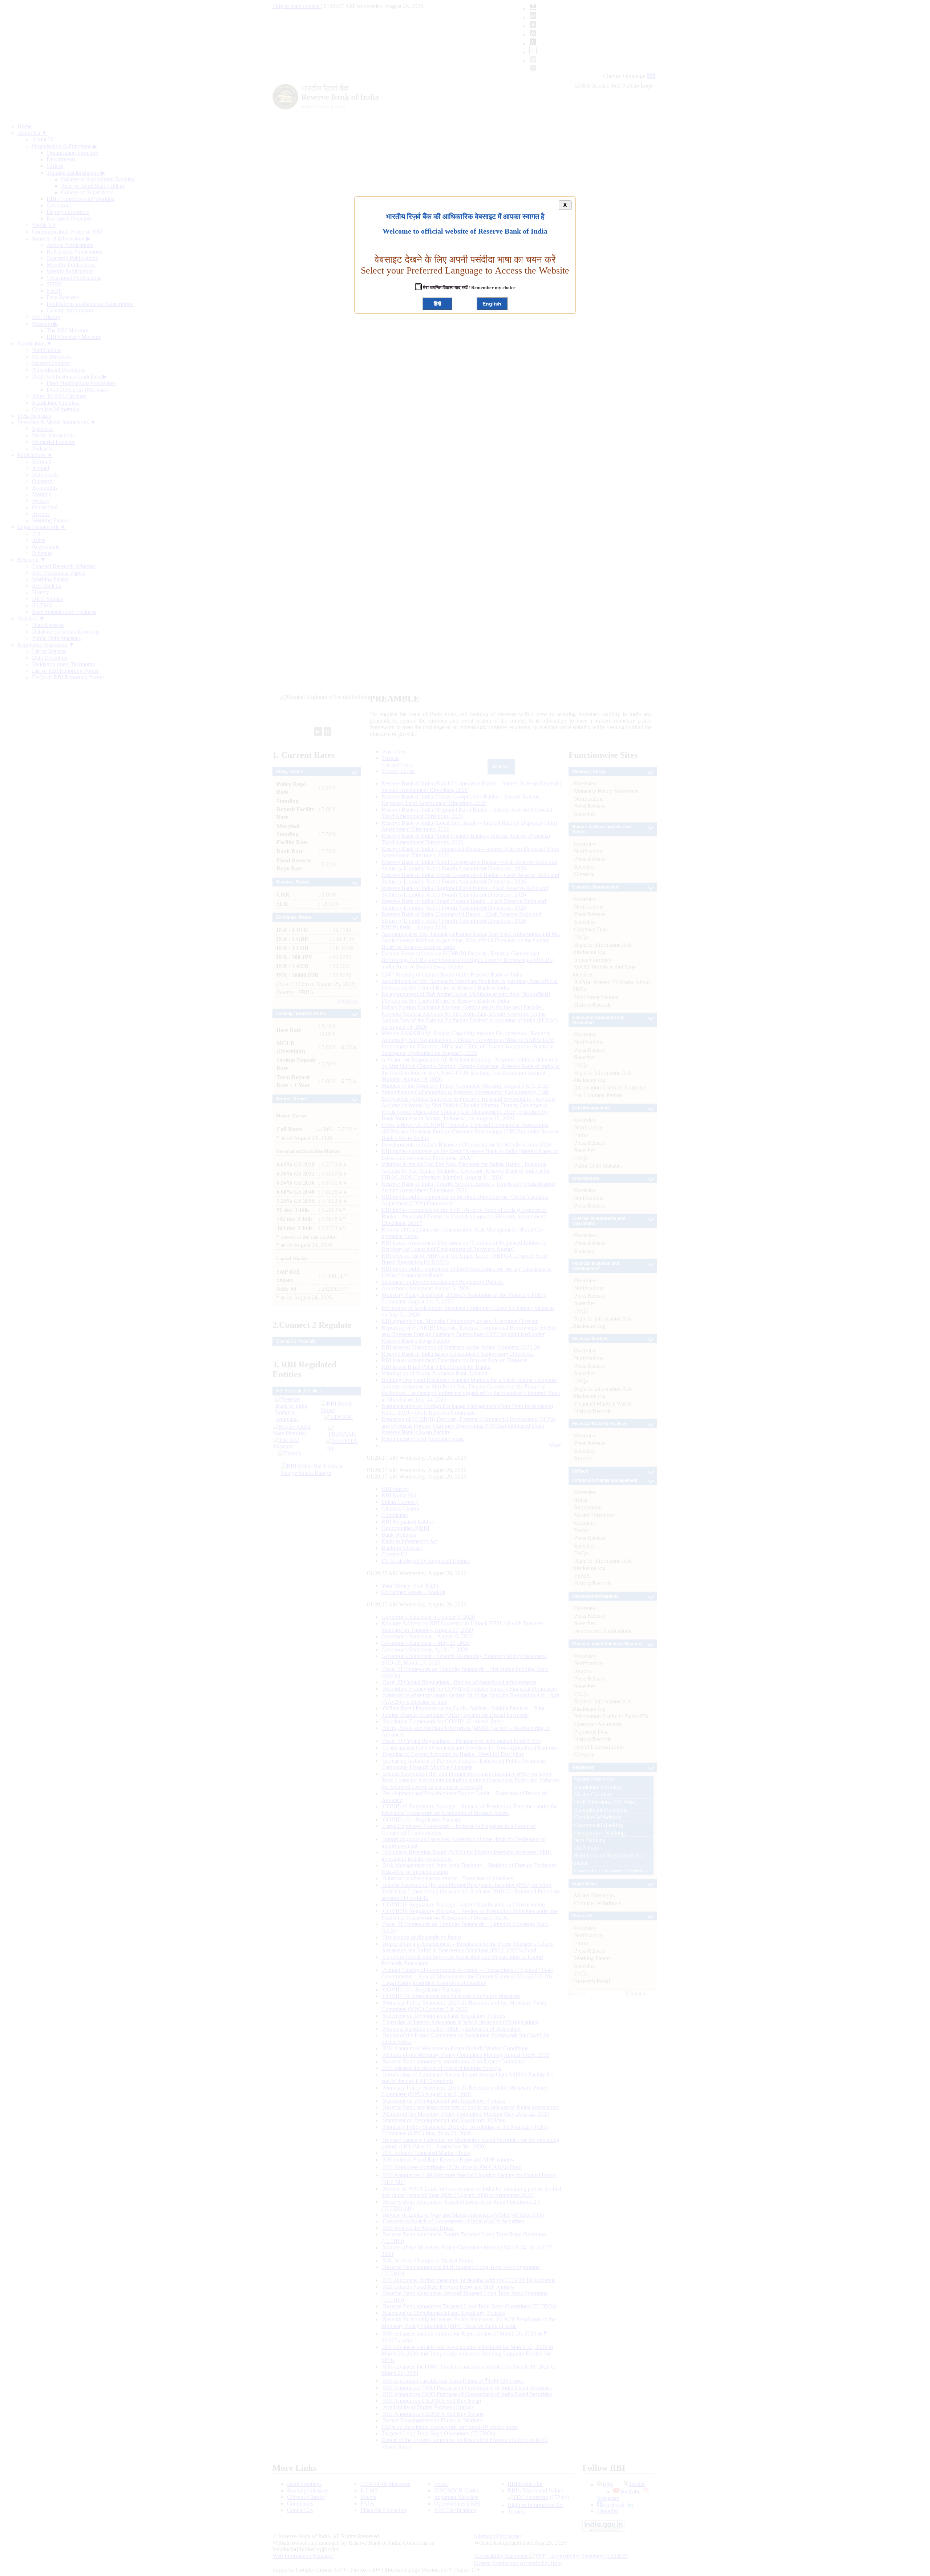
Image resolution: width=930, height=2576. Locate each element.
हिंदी (437, 304)
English (492, 304)
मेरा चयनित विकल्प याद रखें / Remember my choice (469, 288)
